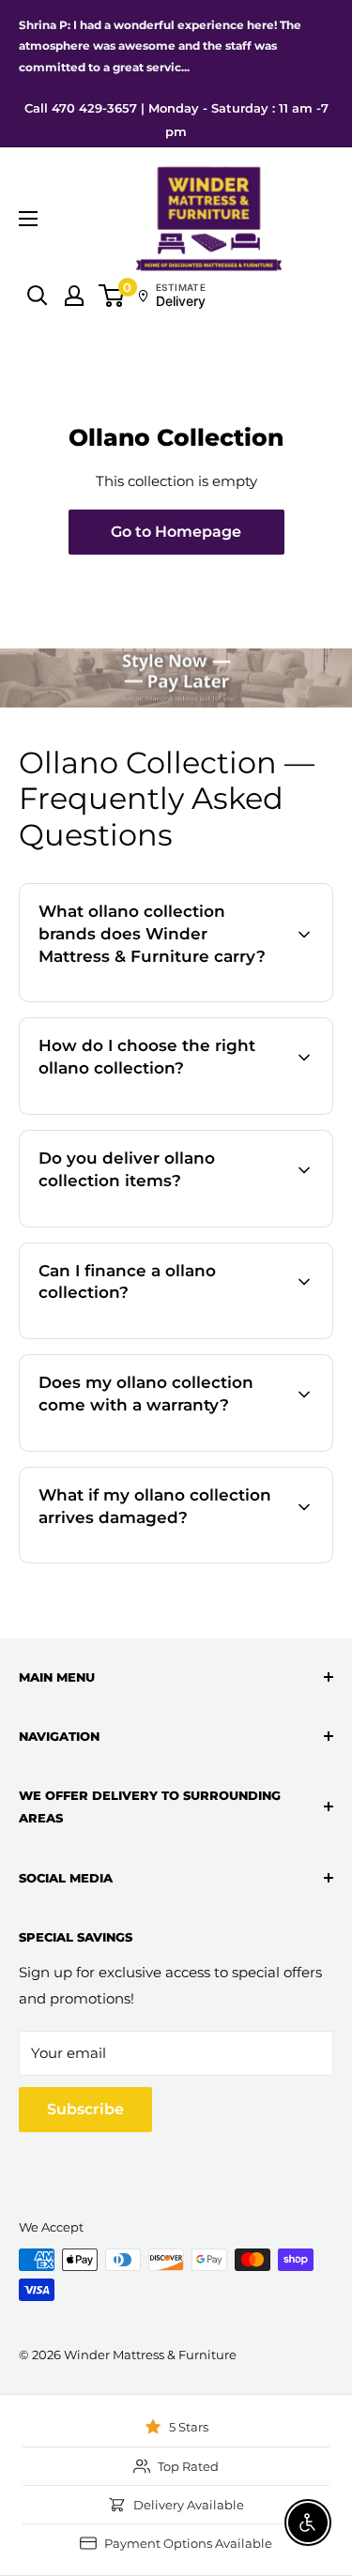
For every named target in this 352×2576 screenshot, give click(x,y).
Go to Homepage (176, 532)
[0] (112, 296)
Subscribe (85, 2109)
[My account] (74, 296)
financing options (192, 1336)
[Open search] (38, 296)
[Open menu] (28, 219)
